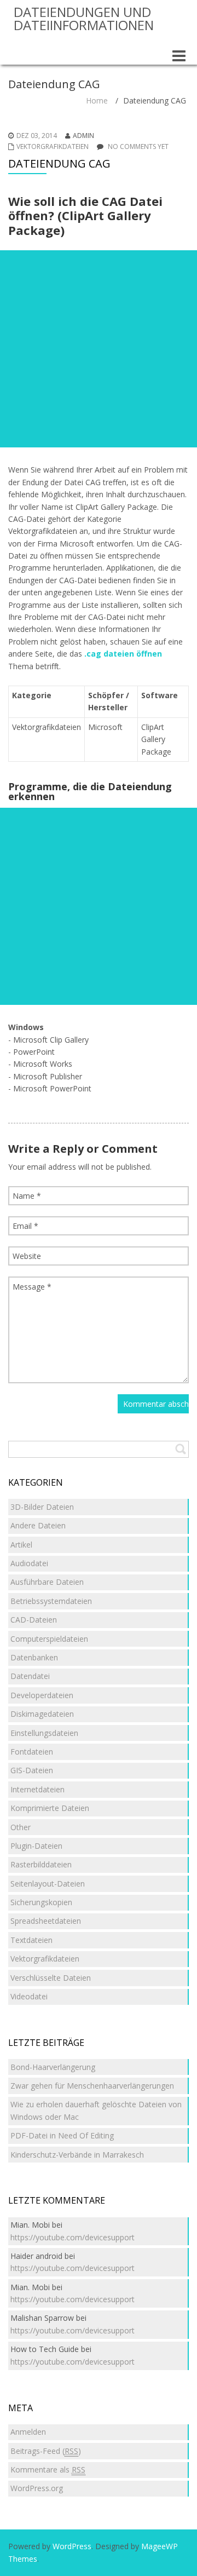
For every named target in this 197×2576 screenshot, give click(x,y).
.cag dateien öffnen (123, 654)
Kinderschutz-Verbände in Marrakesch (77, 2155)
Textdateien (31, 1940)
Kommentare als (48, 2469)
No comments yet (138, 146)
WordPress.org (37, 2488)
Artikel (21, 1545)
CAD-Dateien (34, 1620)
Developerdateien (42, 1695)
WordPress (72, 2546)
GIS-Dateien (32, 1770)
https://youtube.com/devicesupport (73, 2237)
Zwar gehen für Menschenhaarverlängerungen (92, 2086)
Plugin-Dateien (36, 1846)
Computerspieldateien (49, 1639)
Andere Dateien (38, 1525)
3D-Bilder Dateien (42, 1507)
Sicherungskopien (41, 1902)
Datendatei (30, 1676)
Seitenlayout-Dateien (48, 1884)
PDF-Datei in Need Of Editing (62, 2135)
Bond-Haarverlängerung (53, 2067)
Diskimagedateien (42, 1714)
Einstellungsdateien (44, 1733)
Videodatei (29, 1996)
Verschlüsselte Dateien (51, 1978)
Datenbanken (34, 1657)
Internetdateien (37, 1789)
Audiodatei (29, 1563)
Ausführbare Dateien (47, 1582)
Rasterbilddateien (41, 1864)
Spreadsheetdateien (46, 1921)
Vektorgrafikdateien (53, 146)
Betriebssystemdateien (51, 1601)
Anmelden (28, 2432)
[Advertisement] (99, 349)
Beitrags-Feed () (46, 2451)
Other (21, 1827)
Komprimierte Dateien (50, 1808)
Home (97, 100)
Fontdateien (32, 1752)
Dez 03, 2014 (37, 136)
